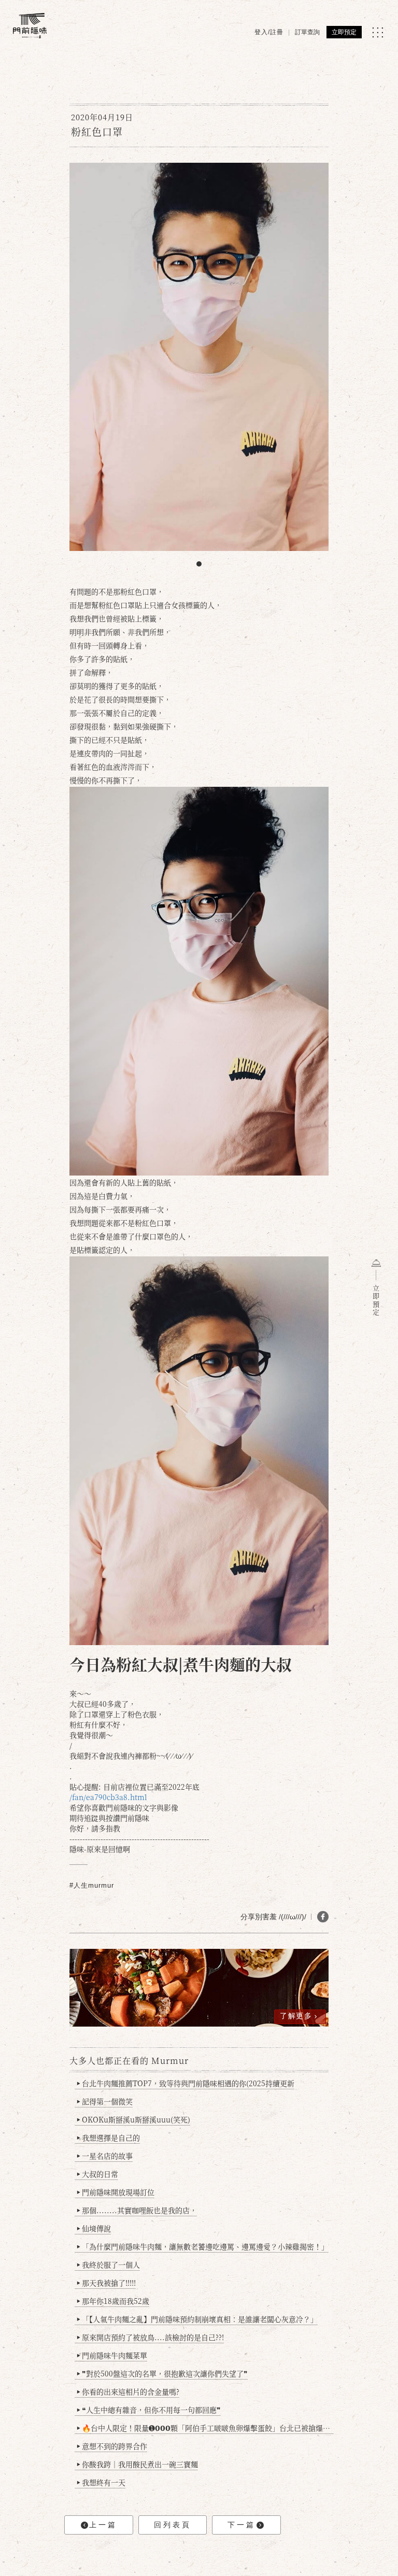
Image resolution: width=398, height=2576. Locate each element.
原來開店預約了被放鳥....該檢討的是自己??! (150, 2337)
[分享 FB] (323, 1917)
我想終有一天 (101, 2482)
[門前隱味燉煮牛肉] (30, 26)
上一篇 (103, 2525)
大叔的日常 (97, 2174)
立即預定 (344, 32)
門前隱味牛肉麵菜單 (112, 2355)
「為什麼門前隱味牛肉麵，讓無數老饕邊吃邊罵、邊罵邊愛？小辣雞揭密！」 (203, 2246)
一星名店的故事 (105, 2156)
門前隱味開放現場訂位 (116, 2192)
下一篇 (241, 2525)
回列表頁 (173, 2525)
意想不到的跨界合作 (112, 2446)
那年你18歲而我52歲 (113, 2301)
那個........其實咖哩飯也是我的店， (137, 2210)
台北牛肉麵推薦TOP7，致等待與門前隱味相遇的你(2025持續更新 (186, 2083)
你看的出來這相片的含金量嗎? (128, 2391)
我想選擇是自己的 (108, 2138)
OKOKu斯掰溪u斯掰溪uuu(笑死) (133, 2119)
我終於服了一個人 (108, 2264)
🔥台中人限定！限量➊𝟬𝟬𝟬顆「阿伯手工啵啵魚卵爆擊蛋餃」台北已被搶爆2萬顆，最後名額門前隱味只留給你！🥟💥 (205, 2428)
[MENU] (378, 32)
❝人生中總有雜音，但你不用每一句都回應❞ (149, 2410)
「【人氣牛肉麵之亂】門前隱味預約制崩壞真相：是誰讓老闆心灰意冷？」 (197, 2319)
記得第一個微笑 (105, 2101)
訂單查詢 (307, 32)
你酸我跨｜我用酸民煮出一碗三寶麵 (137, 2464)
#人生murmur (92, 1885)
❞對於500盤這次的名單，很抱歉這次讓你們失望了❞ (162, 2373)
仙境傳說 (94, 2228)
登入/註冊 (269, 32)
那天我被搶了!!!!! (106, 2283)
